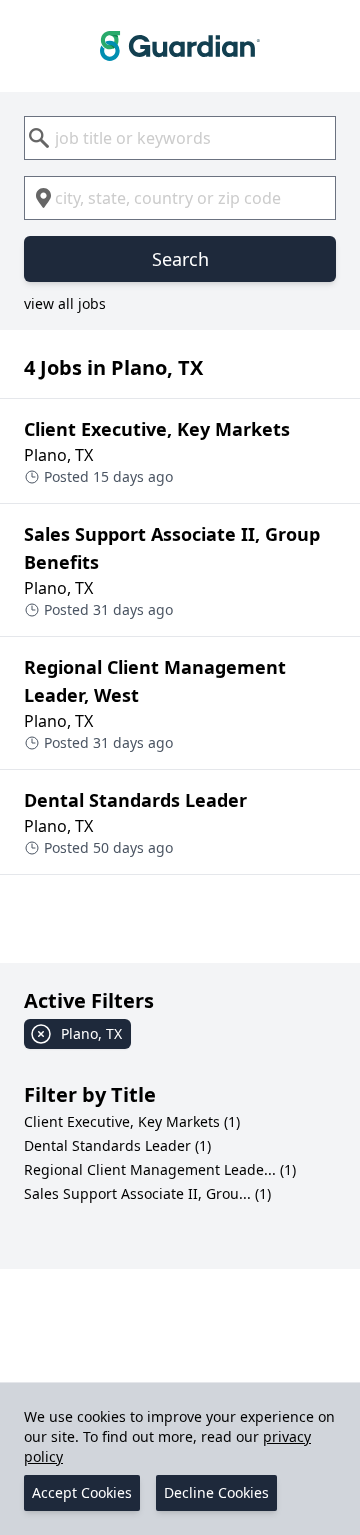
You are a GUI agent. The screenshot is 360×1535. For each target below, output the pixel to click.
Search (180, 259)
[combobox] (180, 138)
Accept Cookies (82, 1492)
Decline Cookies (216, 1492)
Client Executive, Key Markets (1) (132, 1121)
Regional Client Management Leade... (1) (160, 1169)
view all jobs (65, 303)
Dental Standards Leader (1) (117, 1145)
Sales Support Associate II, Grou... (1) (147, 1193)
